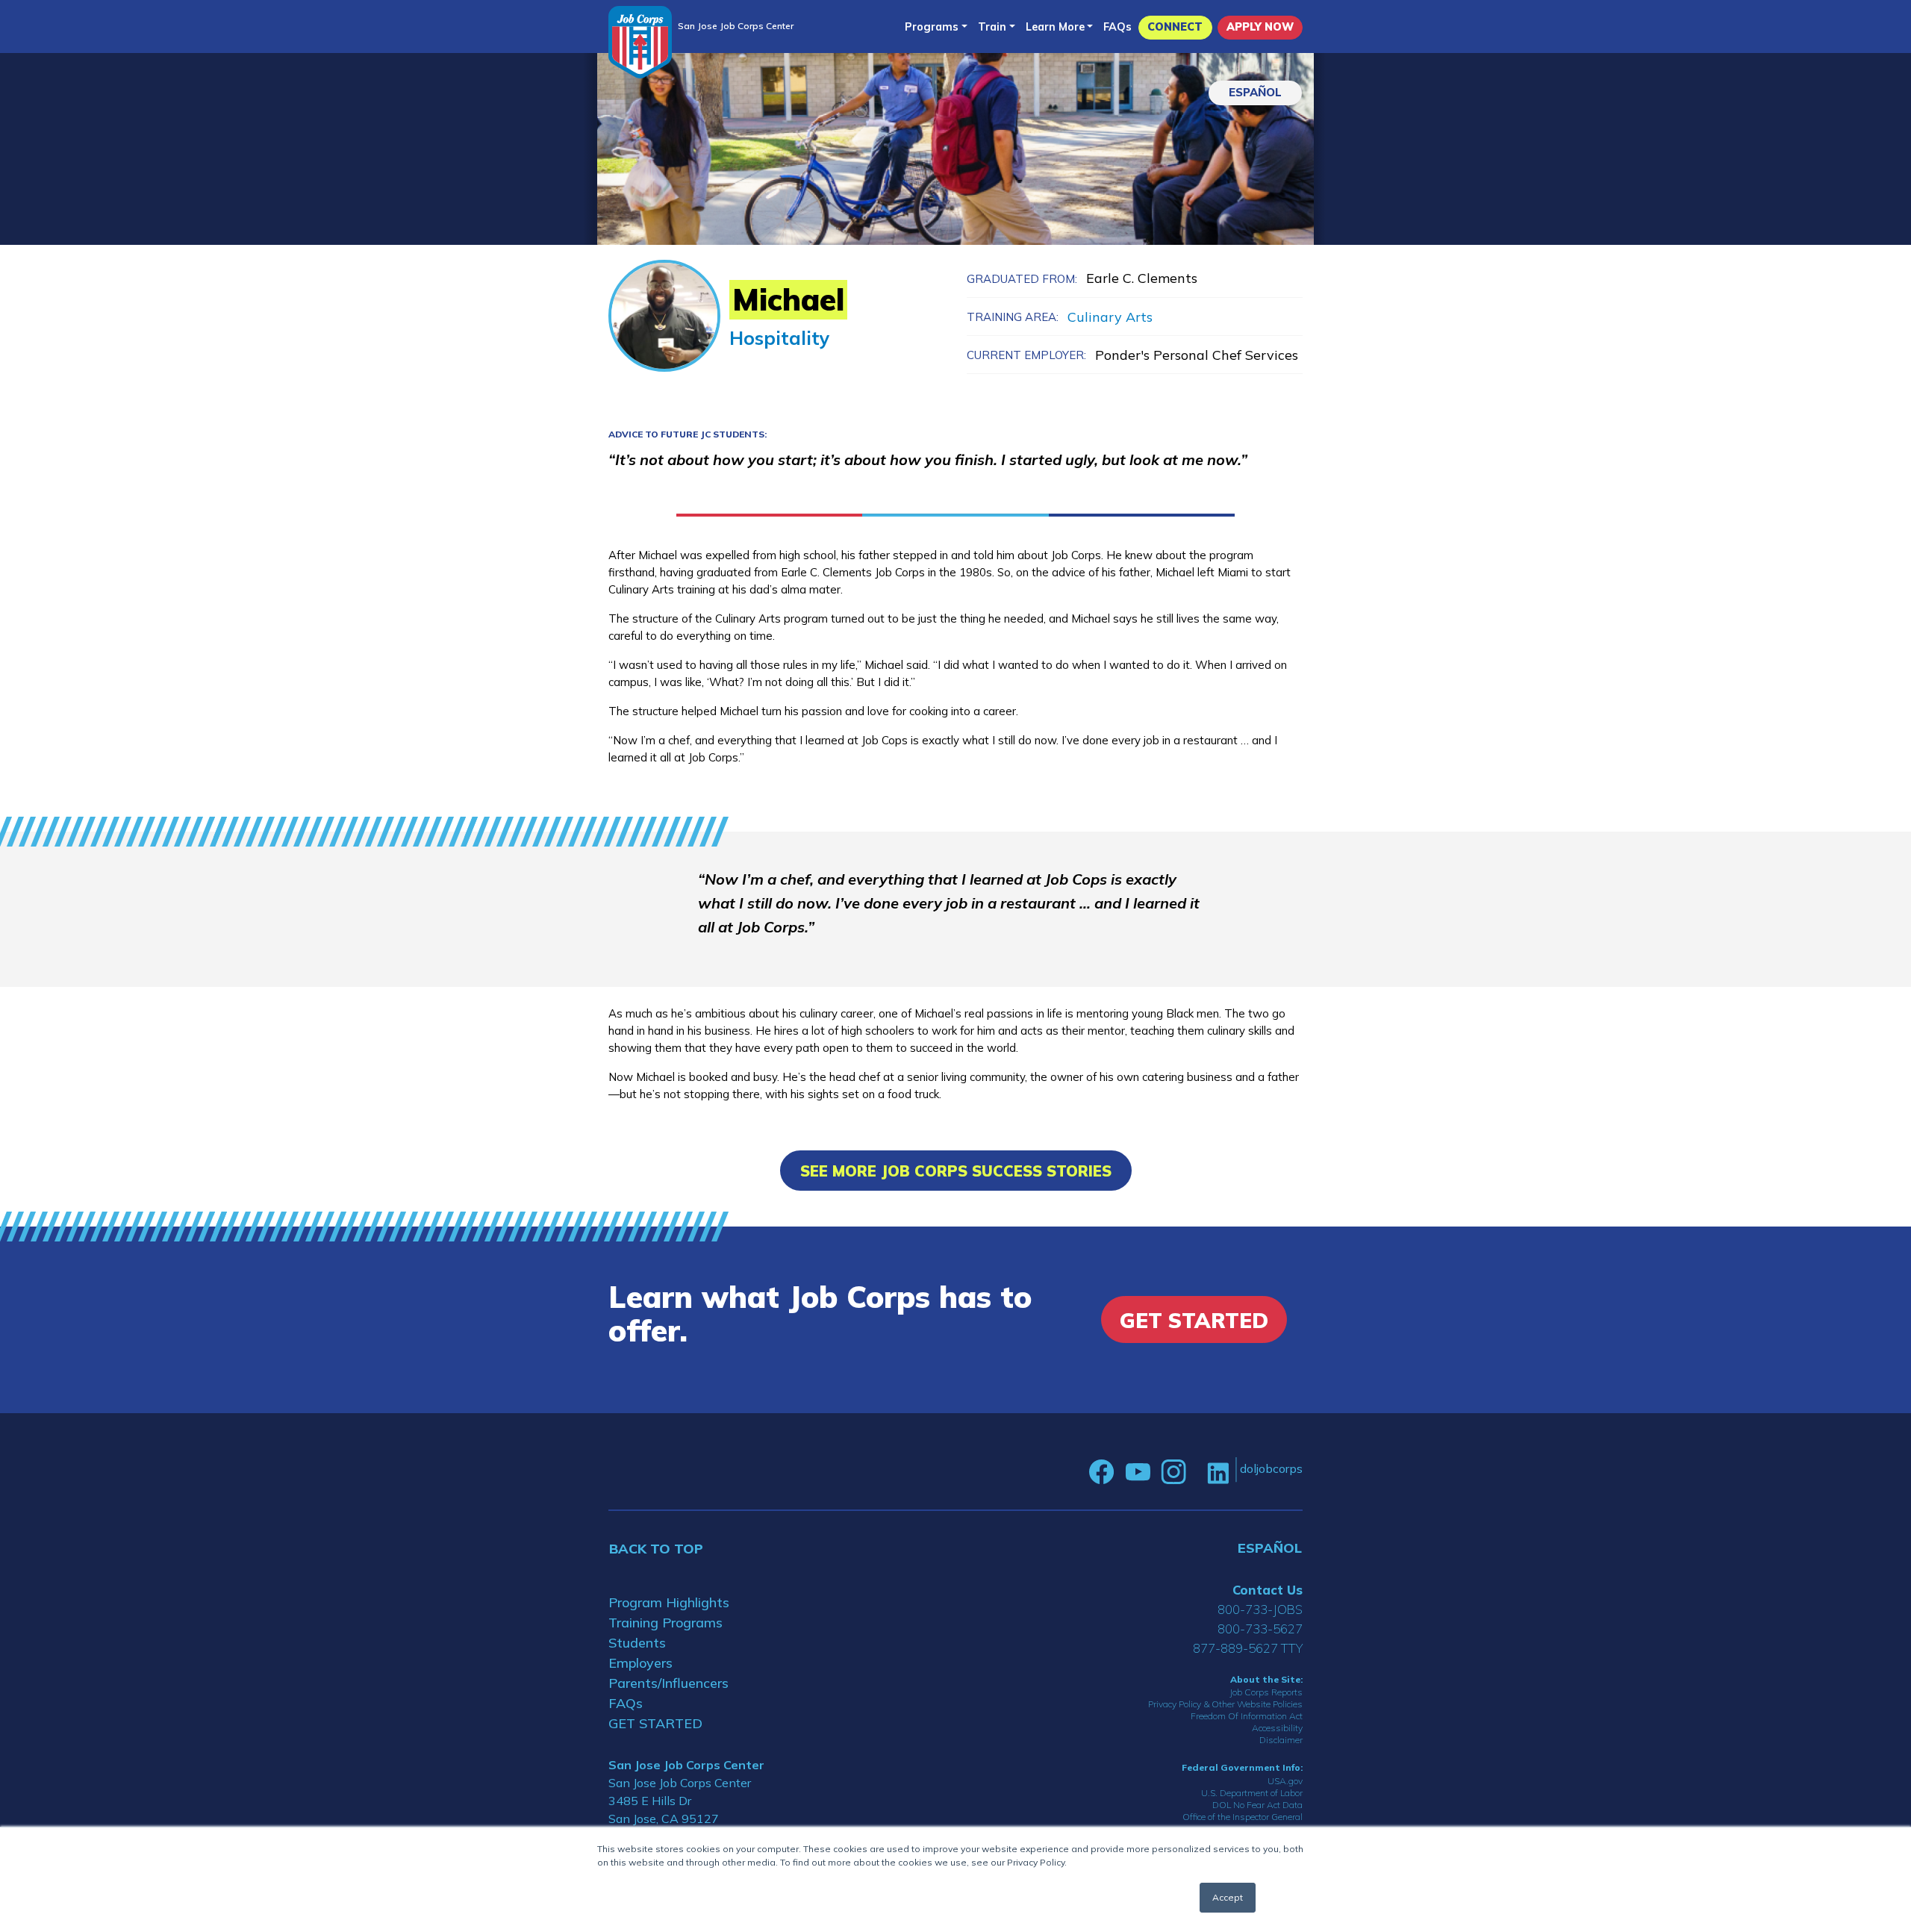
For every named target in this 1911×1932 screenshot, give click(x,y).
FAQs (1117, 27)
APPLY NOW (1260, 27)
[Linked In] (1218, 1472)
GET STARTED (655, 1723)
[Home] (640, 42)
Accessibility (1277, 1728)
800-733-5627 (1260, 1629)
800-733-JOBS (1260, 1609)
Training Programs (665, 1623)
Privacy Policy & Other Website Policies (1225, 1704)
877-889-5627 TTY (1248, 1648)
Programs (932, 27)
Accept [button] (1228, 1897)
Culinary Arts (1110, 317)
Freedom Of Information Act (1247, 1716)
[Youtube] (1138, 1472)
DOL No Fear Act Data (1257, 1805)
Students (637, 1643)
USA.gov (1285, 1781)
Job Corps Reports (1266, 1692)
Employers (640, 1663)
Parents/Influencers (668, 1683)
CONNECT (1175, 27)
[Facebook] (1102, 1472)
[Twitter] (1197, 1472)
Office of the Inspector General (1243, 1817)
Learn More (1055, 27)
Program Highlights (669, 1602)
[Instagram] (1173, 1472)
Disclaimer (1281, 1740)
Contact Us (1268, 1590)
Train (992, 27)
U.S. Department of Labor (1252, 1793)
